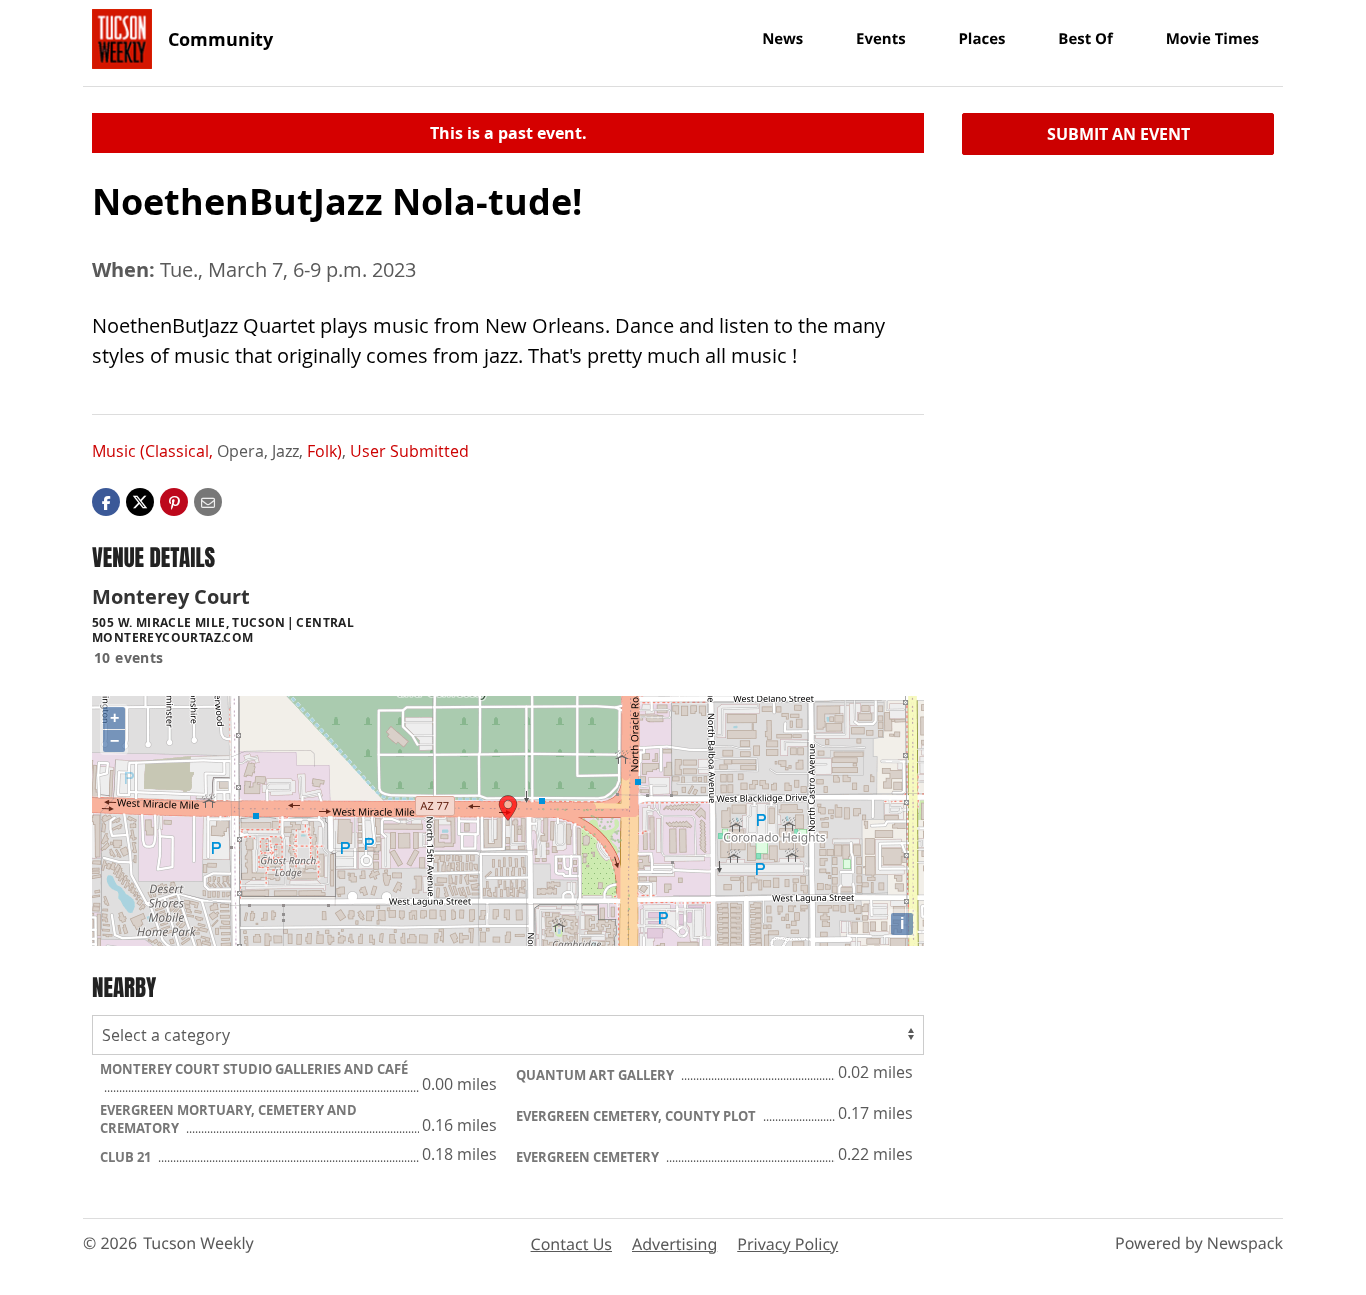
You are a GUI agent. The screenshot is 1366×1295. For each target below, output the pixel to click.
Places (981, 39)
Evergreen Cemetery (589, 1157)
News (782, 39)
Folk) (324, 451)
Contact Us (571, 1244)
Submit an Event (1118, 134)
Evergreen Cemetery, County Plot (637, 1116)
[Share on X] (140, 501)
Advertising (674, 1244)
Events (881, 39)
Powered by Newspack (1199, 1243)
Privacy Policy (787, 1244)
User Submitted (409, 451)
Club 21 (127, 1157)
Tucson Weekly (198, 1243)
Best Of (1085, 39)
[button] (174, 501)
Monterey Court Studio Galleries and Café (254, 1069)
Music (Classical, (152, 451)
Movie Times (1212, 39)
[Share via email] (208, 501)
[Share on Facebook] (106, 501)
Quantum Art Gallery (596, 1075)
